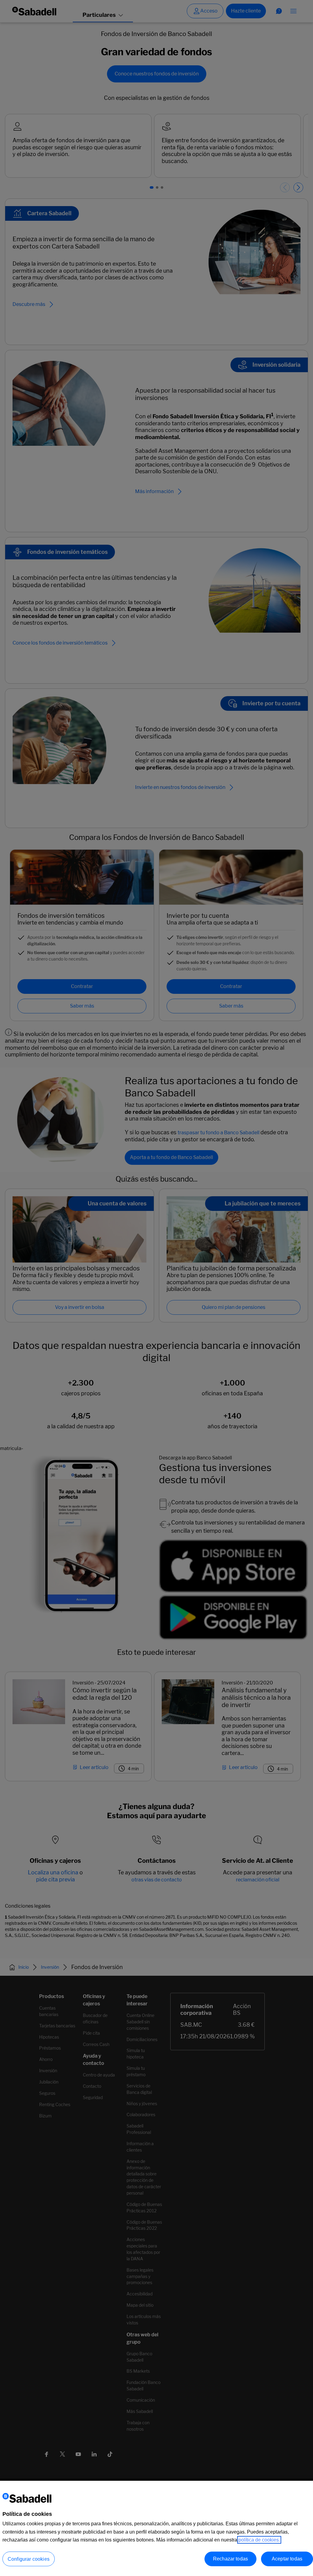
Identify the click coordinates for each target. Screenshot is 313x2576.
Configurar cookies (29, 2559)
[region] (156, 2528)
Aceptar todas (287, 2559)
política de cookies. (259, 2540)
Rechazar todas (230, 2559)
